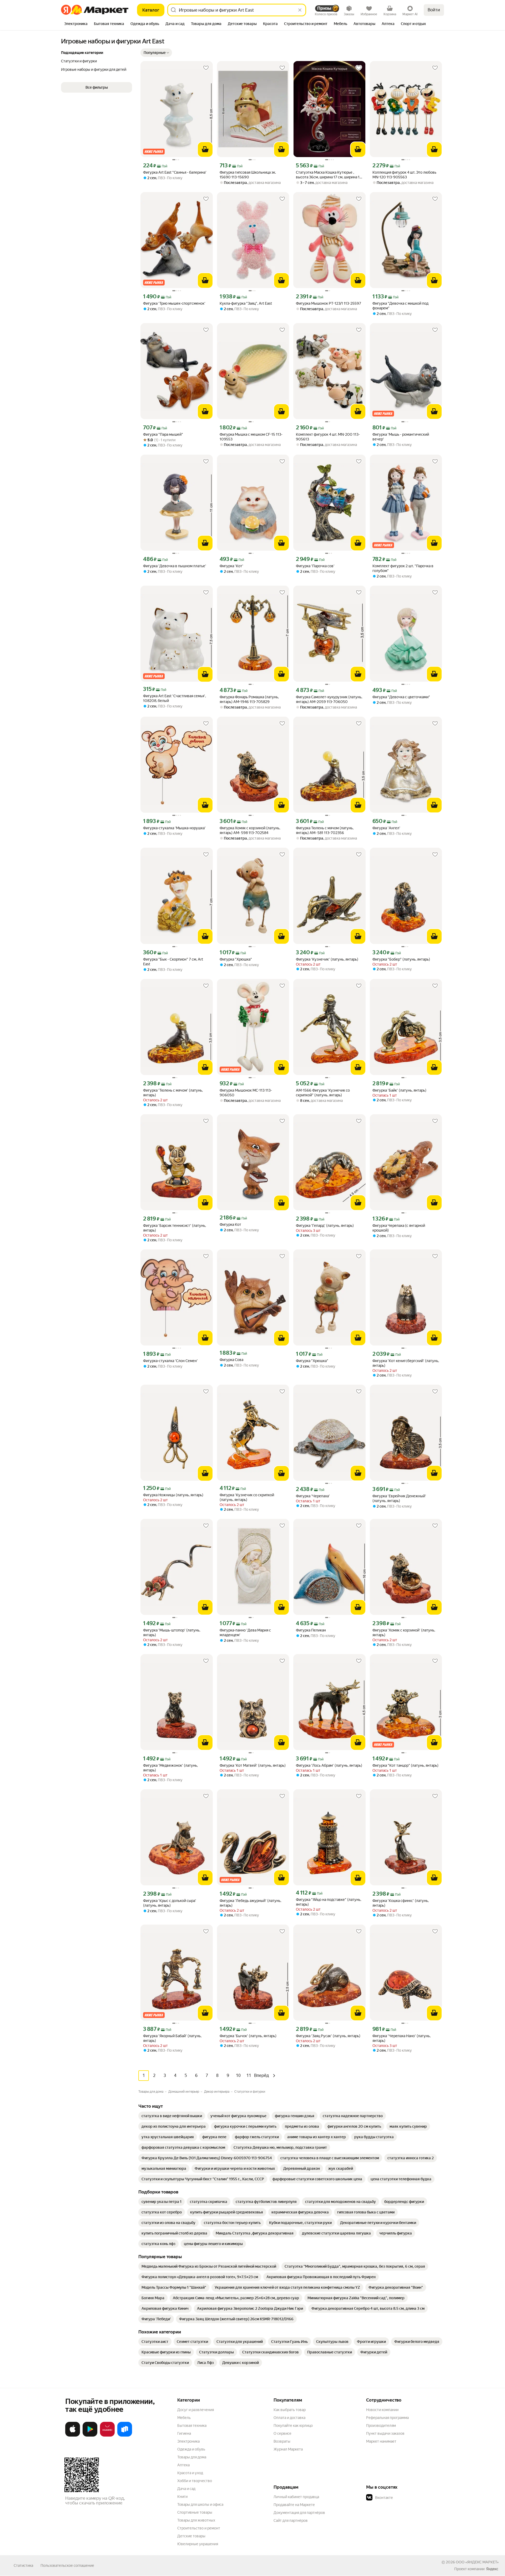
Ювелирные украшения (198, 2544)
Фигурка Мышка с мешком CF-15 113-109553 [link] (251, 437)
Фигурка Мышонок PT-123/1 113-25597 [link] (329, 303)
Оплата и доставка (289, 2418)
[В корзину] (205, 149)
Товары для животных (196, 2520)
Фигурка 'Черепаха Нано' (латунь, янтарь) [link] (402, 2038)
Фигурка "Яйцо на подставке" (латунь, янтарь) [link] (329, 1902)
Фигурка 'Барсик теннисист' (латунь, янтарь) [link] (175, 1228)
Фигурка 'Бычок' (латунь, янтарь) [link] (248, 2036)
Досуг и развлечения (196, 2410)
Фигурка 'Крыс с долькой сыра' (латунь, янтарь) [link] (170, 1903)
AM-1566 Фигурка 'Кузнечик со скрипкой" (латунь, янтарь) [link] (323, 1093)
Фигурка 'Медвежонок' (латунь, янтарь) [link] (170, 1768)
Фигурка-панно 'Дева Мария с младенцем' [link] (245, 1633)
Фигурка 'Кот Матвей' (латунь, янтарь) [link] (253, 1765)
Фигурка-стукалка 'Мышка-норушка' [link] (174, 828)
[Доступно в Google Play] (90, 2436)
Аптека (183, 2465)
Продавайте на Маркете (294, 2505)
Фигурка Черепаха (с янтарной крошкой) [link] (399, 1228)
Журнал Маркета (288, 2449)
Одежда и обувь (191, 2449)
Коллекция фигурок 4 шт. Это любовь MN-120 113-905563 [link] (404, 175)
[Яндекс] (492, 2569)
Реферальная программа (387, 2418)
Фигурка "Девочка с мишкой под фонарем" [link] (400, 306)
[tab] (76, 24)
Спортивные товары (195, 2512)
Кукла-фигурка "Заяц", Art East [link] (246, 303)
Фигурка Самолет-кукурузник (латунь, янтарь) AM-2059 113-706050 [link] (329, 699)
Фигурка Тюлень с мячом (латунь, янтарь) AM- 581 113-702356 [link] (325, 830)
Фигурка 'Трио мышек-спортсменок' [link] (174, 303)
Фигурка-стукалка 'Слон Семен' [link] (170, 1361)
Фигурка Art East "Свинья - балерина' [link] (175, 172)
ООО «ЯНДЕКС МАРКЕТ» (477, 2562)
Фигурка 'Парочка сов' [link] (315, 566)
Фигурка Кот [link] (230, 1224)
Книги (182, 2497)
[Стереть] (300, 10)
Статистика (23, 2565)
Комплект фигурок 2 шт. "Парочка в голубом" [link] (403, 568)
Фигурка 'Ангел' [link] (386, 828)
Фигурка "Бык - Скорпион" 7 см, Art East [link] (173, 962)
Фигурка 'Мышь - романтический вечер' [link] (401, 437)
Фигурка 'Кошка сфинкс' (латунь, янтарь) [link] (401, 1903)
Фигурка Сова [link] (231, 1360)
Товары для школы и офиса (200, 2504)
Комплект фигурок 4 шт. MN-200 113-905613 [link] (328, 437)
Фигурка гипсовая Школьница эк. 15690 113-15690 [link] (248, 175)
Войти (434, 10)
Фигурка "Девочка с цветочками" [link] (401, 697)
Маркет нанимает (381, 2441)
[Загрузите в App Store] (73, 2436)
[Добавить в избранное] (206, 68)
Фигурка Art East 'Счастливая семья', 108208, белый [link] (175, 698)
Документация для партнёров (299, 2513)
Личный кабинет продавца (296, 2497)
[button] (156, 53)
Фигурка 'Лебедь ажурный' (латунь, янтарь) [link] (250, 1903)
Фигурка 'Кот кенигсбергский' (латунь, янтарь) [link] (406, 1363)
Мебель (184, 2418)
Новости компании (382, 2410)
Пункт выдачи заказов (385, 2433)
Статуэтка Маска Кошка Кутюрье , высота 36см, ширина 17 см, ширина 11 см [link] (329, 175)
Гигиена (184, 2433)
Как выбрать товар (290, 2410)
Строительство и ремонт (199, 2528)
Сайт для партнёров (291, 2520)
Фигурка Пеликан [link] (311, 1630)
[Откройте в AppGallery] (107, 2436)
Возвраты (282, 2441)
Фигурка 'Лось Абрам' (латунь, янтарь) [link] (329, 1765)
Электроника (188, 2441)
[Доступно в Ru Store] (125, 2436)
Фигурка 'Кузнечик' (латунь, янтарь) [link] (327, 959)
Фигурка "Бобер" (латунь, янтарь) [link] (401, 959)
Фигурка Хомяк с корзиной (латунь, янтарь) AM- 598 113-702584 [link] (250, 830)
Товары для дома (192, 2457)
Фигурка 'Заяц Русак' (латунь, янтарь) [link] (328, 2036)
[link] (172, 2116)
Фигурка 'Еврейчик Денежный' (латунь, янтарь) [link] (399, 1498)
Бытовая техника (192, 2426)
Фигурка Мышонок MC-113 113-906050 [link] (246, 1093)
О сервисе (282, 2433)
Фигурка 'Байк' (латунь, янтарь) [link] (399, 1090)
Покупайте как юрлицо (293, 2426)
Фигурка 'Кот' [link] (231, 566)
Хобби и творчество (195, 2481)
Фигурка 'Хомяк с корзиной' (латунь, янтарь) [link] (404, 1633)
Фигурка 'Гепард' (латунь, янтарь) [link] (325, 1226)
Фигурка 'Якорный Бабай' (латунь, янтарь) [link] (172, 2038)
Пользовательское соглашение (67, 2565)
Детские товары (191, 2536)
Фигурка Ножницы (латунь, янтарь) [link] (173, 1495)
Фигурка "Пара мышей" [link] (163, 434)
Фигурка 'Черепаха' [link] (313, 1496)
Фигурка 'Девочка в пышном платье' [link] (175, 566)
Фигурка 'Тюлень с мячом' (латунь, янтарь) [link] (173, 1093)
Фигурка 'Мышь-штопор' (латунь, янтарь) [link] (172, 1633)
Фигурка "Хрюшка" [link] (236, 959)
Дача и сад (186, 2489)
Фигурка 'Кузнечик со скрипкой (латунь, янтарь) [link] (247, 1497)
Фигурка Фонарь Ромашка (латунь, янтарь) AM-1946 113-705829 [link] (249, 699)
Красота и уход (190, 2473)
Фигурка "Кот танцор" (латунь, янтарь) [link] (405, 1765)
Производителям (381, 2426)
